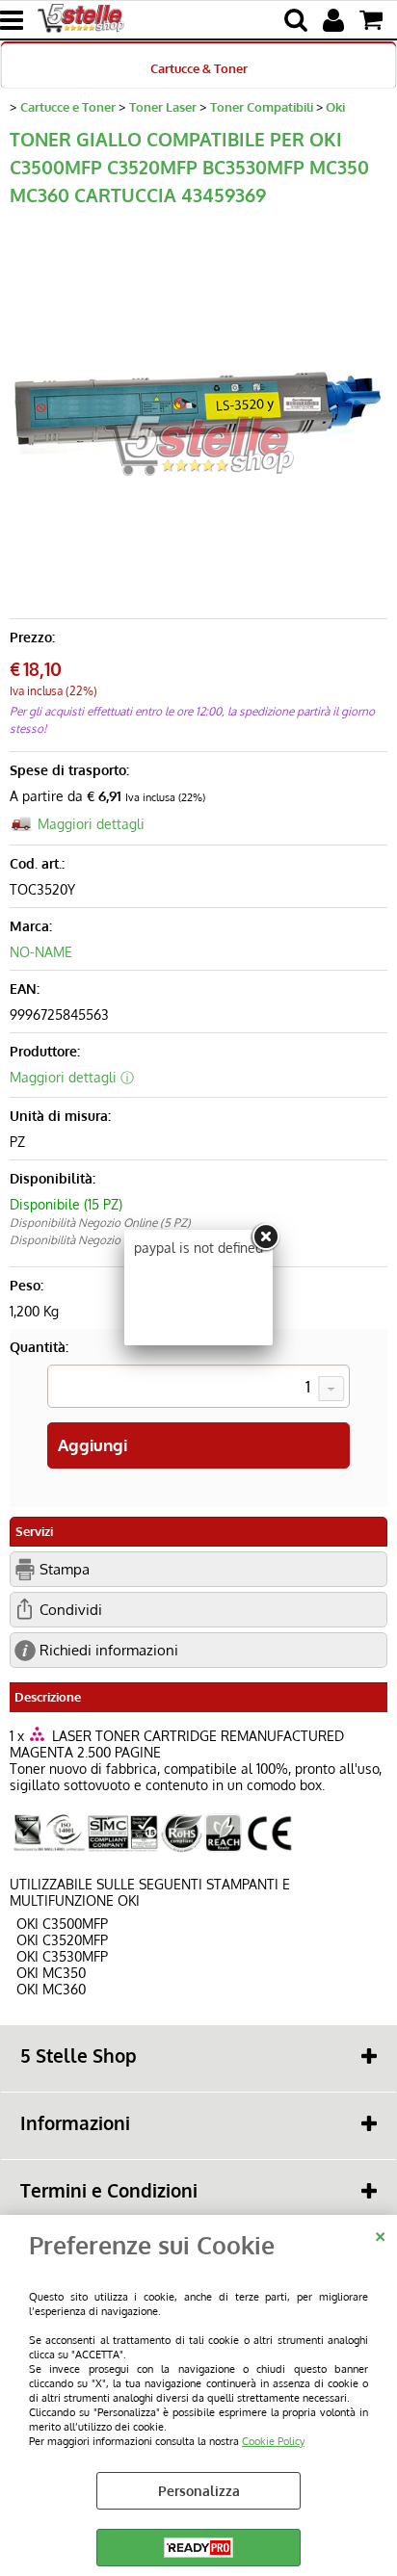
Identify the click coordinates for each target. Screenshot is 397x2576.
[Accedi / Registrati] (336, 20)
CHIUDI (380, 2234)
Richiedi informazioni (109, 1650)
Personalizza (199, 2491)
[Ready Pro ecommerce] (198, 2548)
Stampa (65, 1569)
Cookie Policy (273, 2441)
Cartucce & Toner (199, 68)
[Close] (265, 1237)
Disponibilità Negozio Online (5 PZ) (100, 1223)
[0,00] (373, 20)
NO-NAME (41, 952)
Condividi (71, 1609)
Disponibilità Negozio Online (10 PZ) (102, 1240)
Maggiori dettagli (91, 824)
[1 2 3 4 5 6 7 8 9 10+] (198, 1389)
